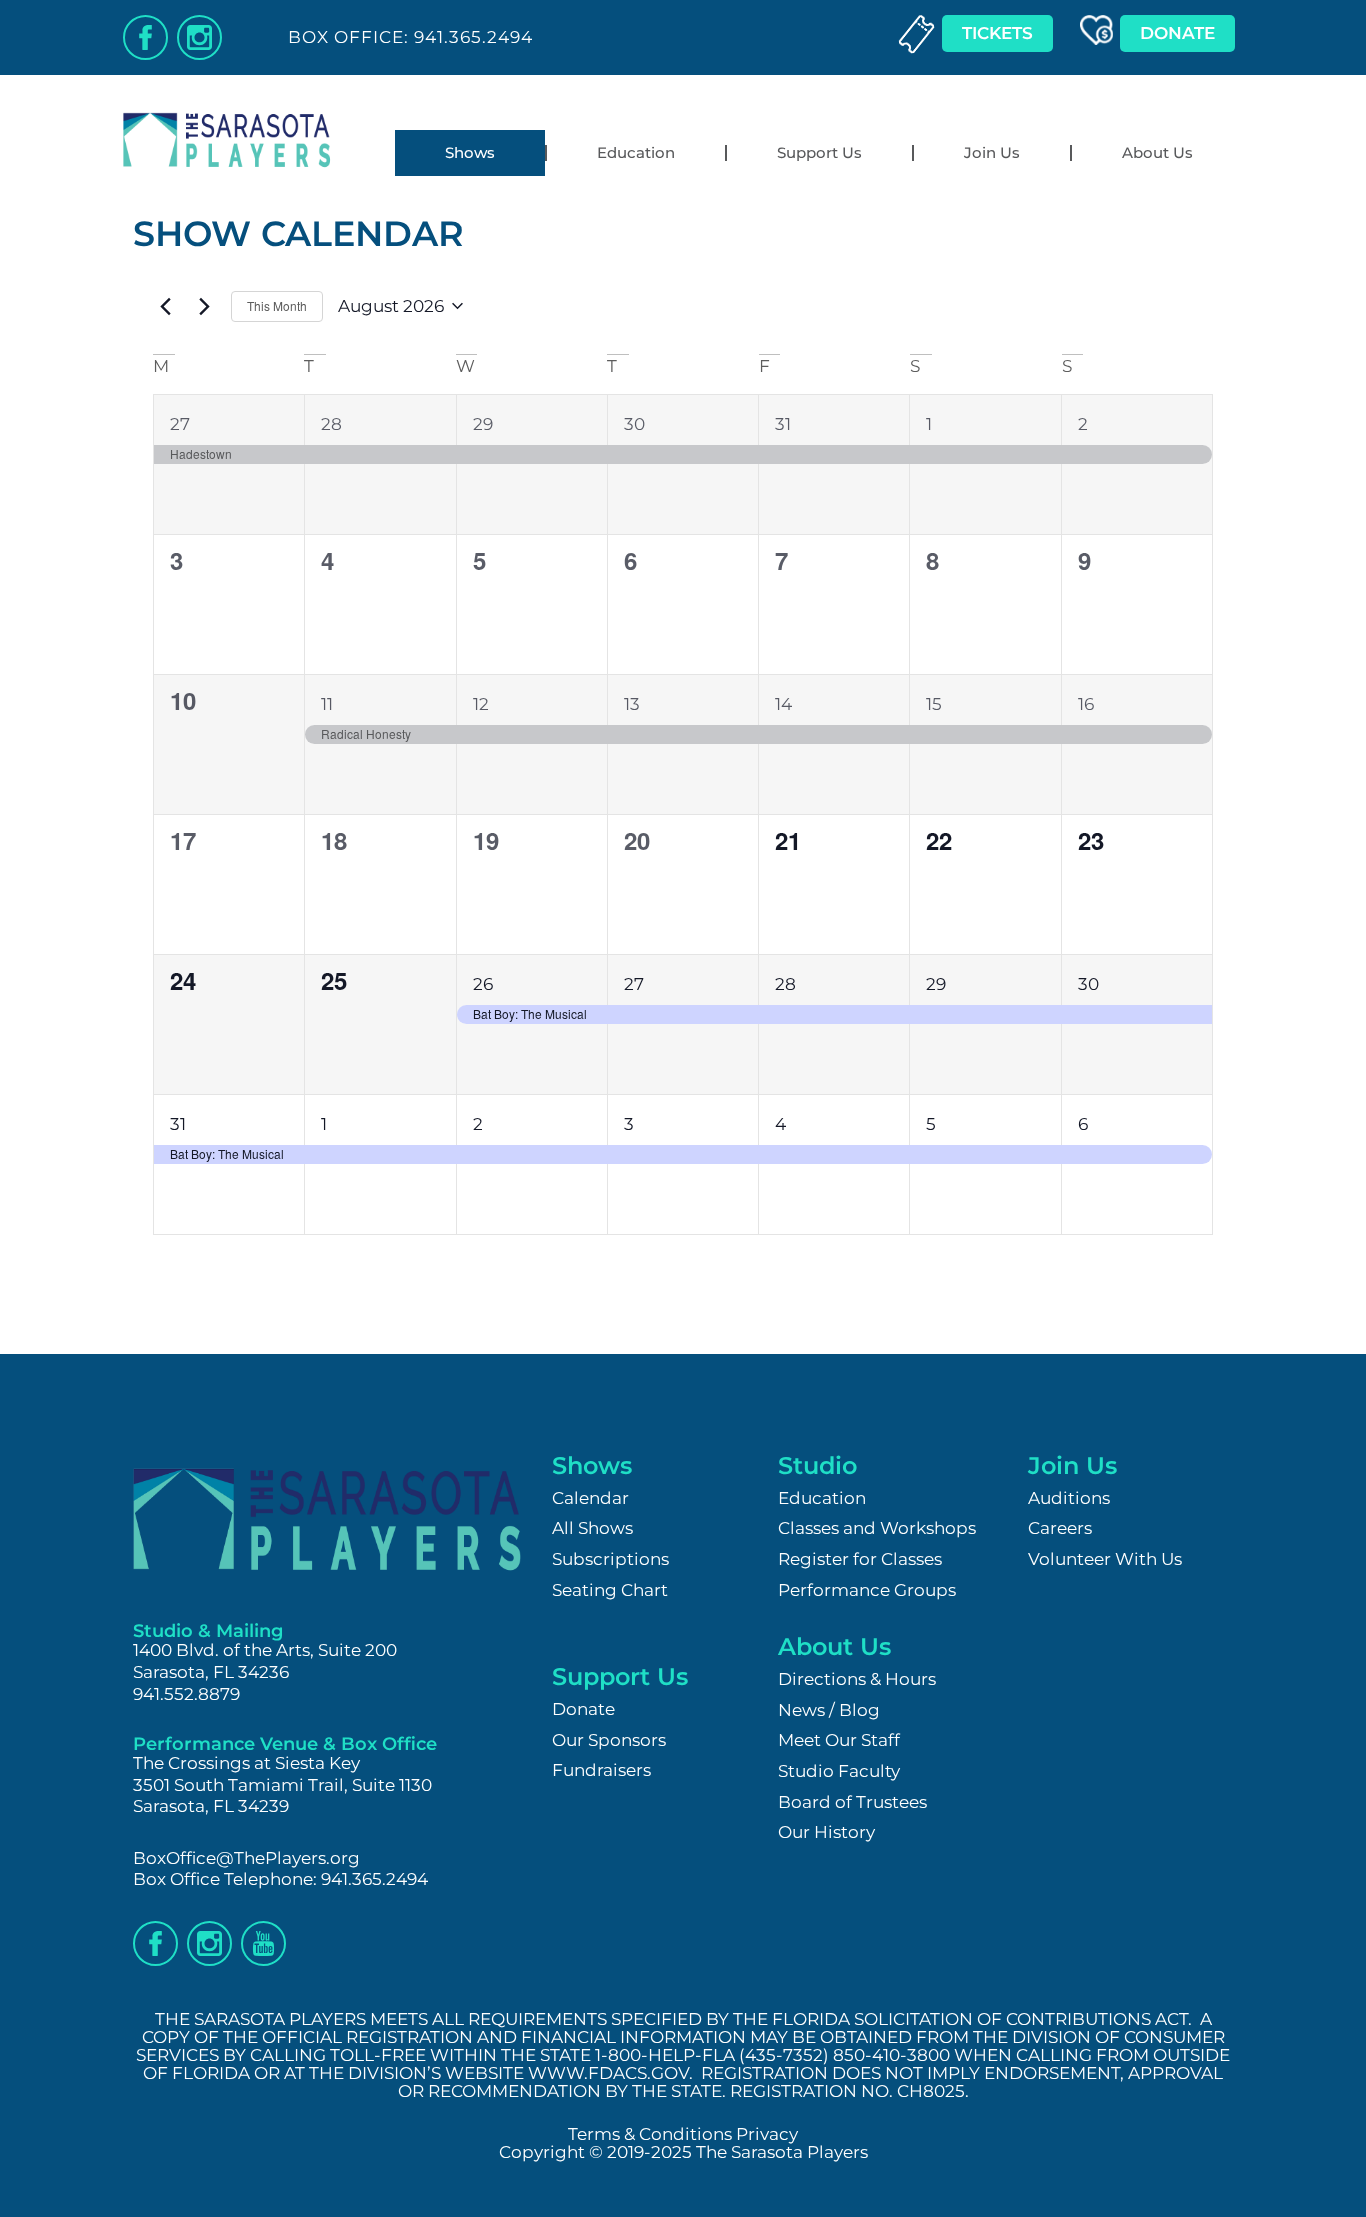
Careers (1060, 1528)
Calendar (590, 1498)
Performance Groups (867, 1590)
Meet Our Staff (839, 1740)
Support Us (819, 152)
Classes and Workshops (877, 1528)
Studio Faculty (839, 1771)
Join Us (992, 152)
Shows (470, 152)
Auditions (1069, 1498)
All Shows (592, 1528)
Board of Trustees (852, 1802)
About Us (1157, 152)
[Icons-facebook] (145, 37)
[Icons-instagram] (199, 37)
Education (636, 152)
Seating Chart (610, 1590)
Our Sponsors (609, 1740)
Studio (817, 1465)
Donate (583, 1709)
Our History (826, 1832)
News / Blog (829, 1710)
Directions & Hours (857, 1679)
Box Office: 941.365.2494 (410, 37)
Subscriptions (610, 1559)
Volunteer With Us (1105, 1559)
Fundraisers (601, 1770)
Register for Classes (860, 1559)
